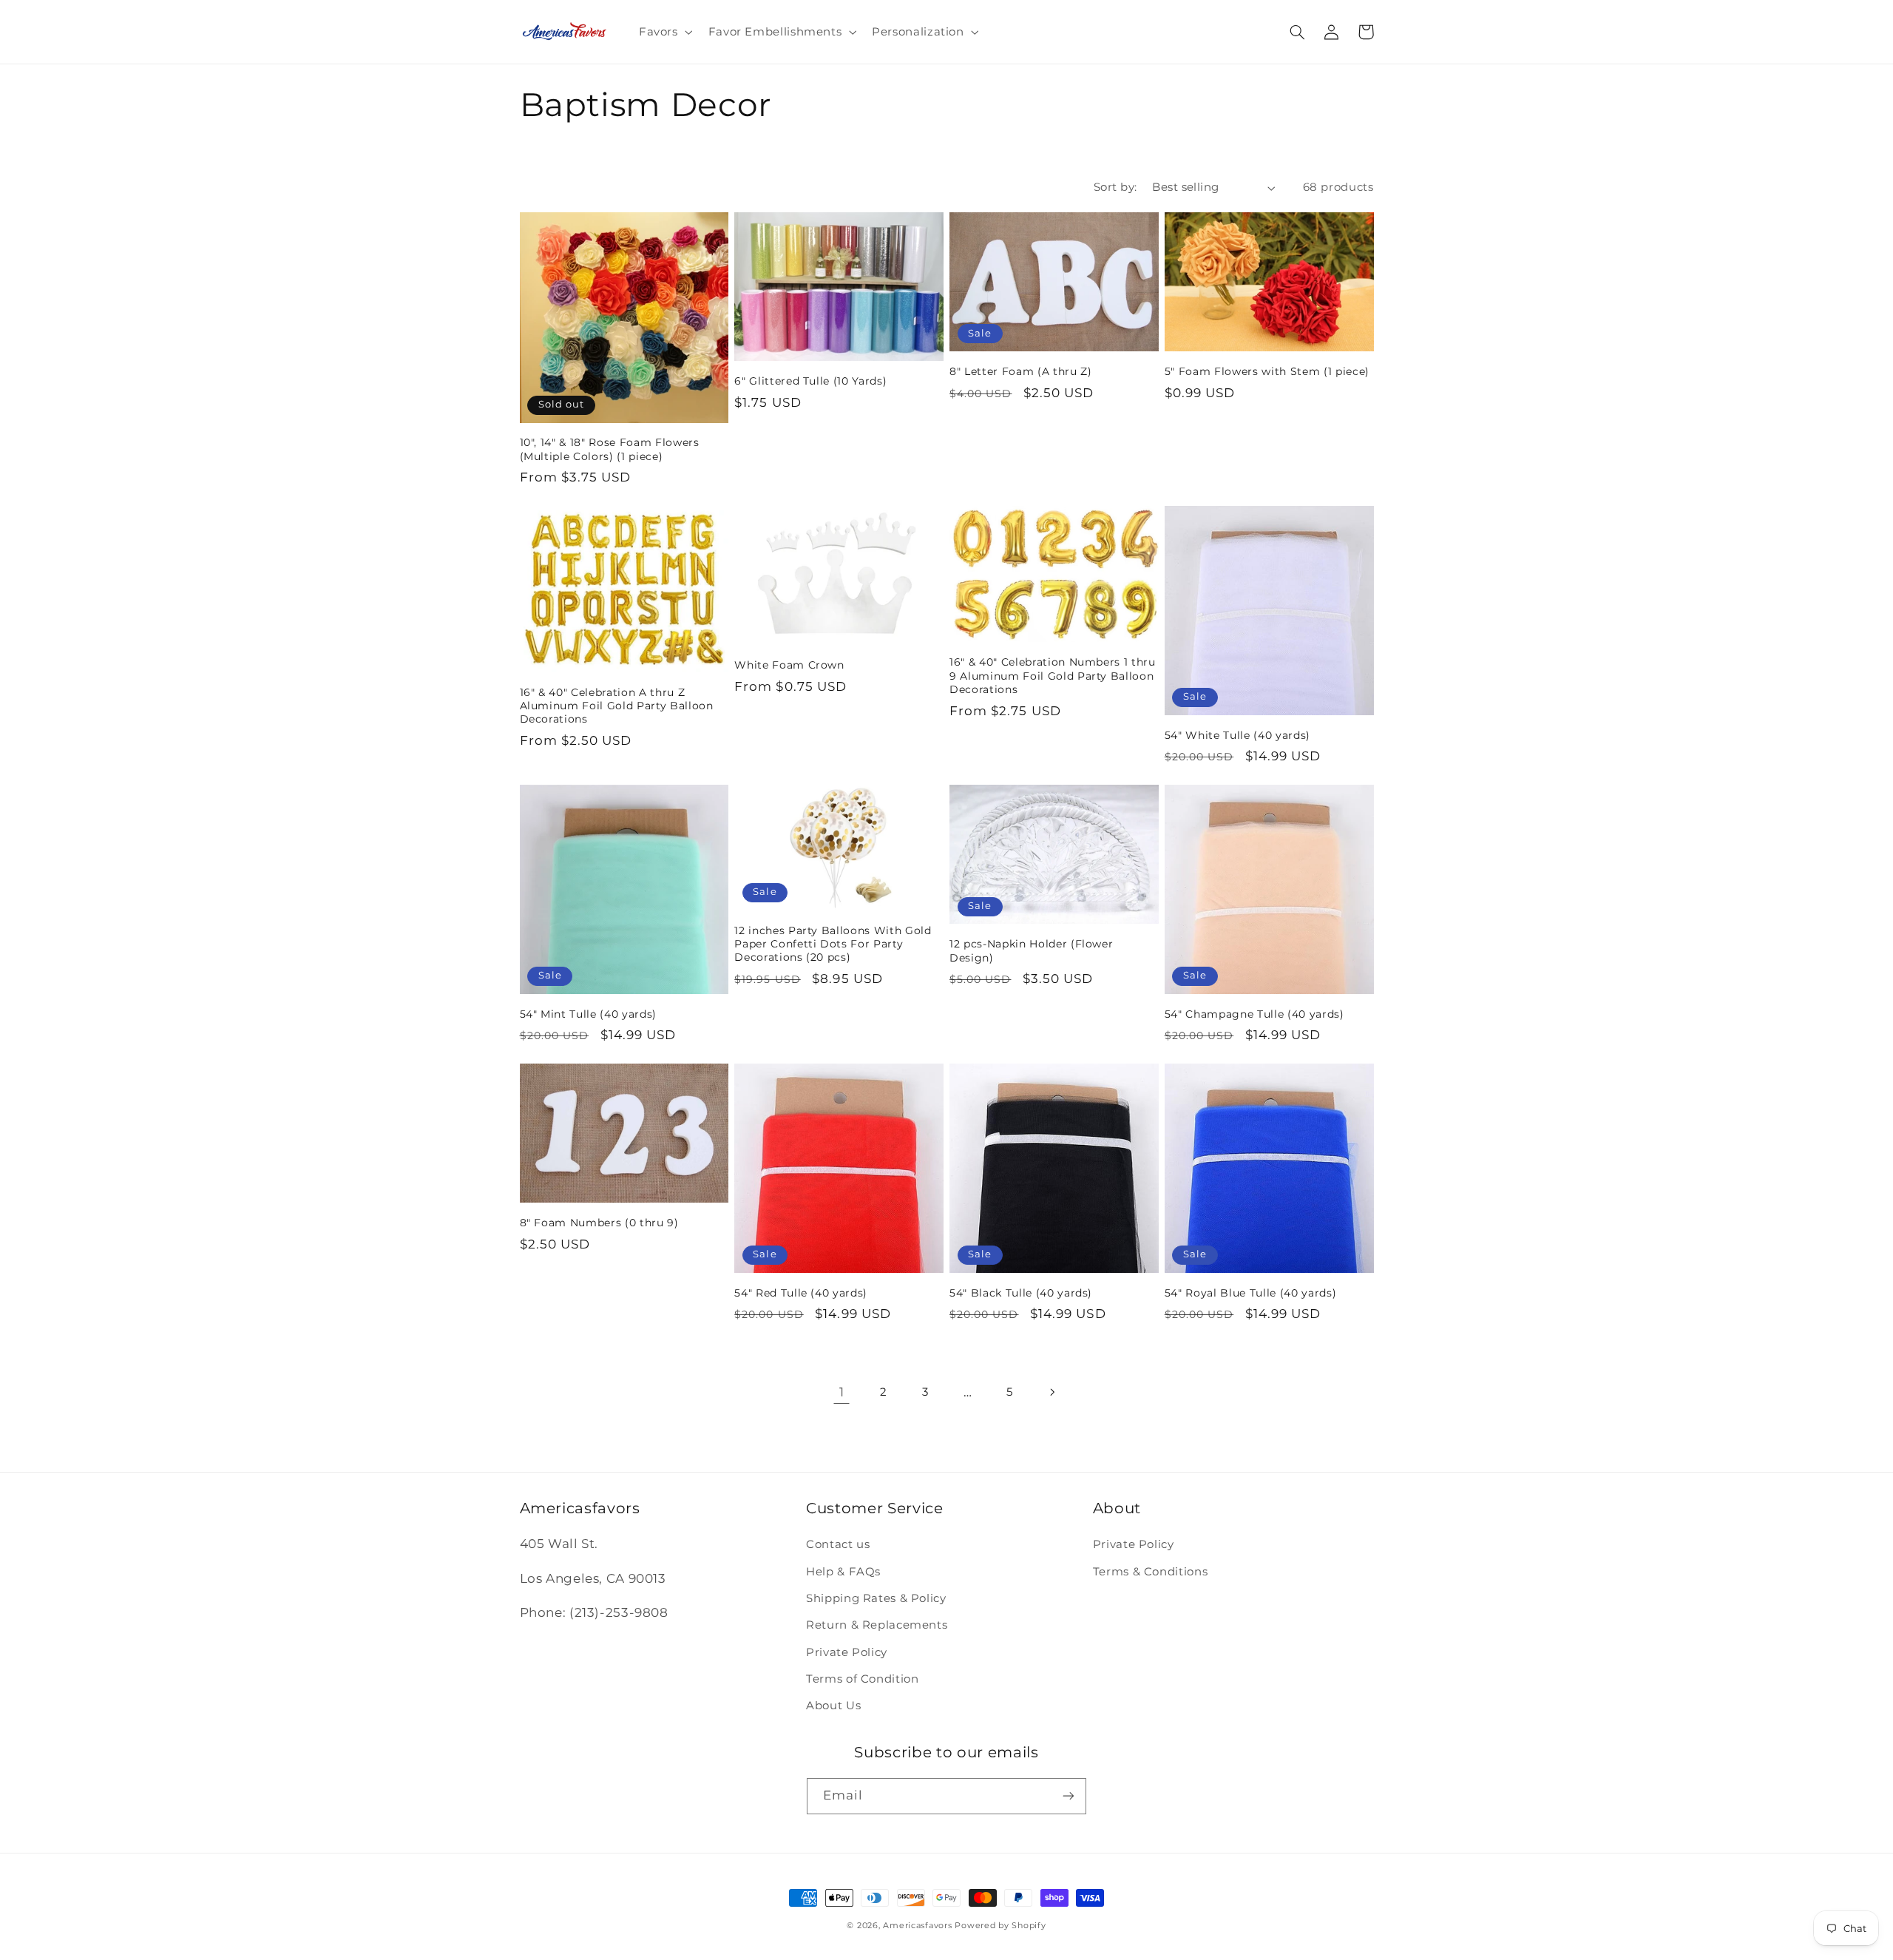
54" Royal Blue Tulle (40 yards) (1250, 1293)
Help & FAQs (843, 1572)
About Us (833, 1706)
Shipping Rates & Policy (876, 1598)
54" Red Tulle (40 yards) (801, 1293)
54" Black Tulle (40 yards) (1021, 1293)
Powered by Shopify (1000, 1926)
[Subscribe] (1069, 1796)
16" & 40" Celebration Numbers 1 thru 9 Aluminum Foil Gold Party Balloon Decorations (1053, 676)
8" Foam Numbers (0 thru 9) (599, 1223)
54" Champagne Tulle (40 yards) (1254, 1014)
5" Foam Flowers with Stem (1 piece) (1267, 371)
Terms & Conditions (1150, 1572)
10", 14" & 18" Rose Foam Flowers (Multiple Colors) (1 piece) (610, 449)
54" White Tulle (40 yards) (1237, 735)
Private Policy (847, 1652)
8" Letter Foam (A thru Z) (1021, 371)
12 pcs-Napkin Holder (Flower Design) (1031, 950)
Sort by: (1115, 187)
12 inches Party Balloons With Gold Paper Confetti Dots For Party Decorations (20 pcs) (833, 944)
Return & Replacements (877, 1625)
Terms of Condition (862, 1679)
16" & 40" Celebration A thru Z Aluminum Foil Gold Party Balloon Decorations (617, 706)
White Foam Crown (789, 665)
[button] (664, 32)
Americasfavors (917, 1926)
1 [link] (842, 1392)
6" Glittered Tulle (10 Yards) (810, 381)
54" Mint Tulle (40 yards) (589, 1014)
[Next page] (1052, 1392)
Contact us (838, 1544)
